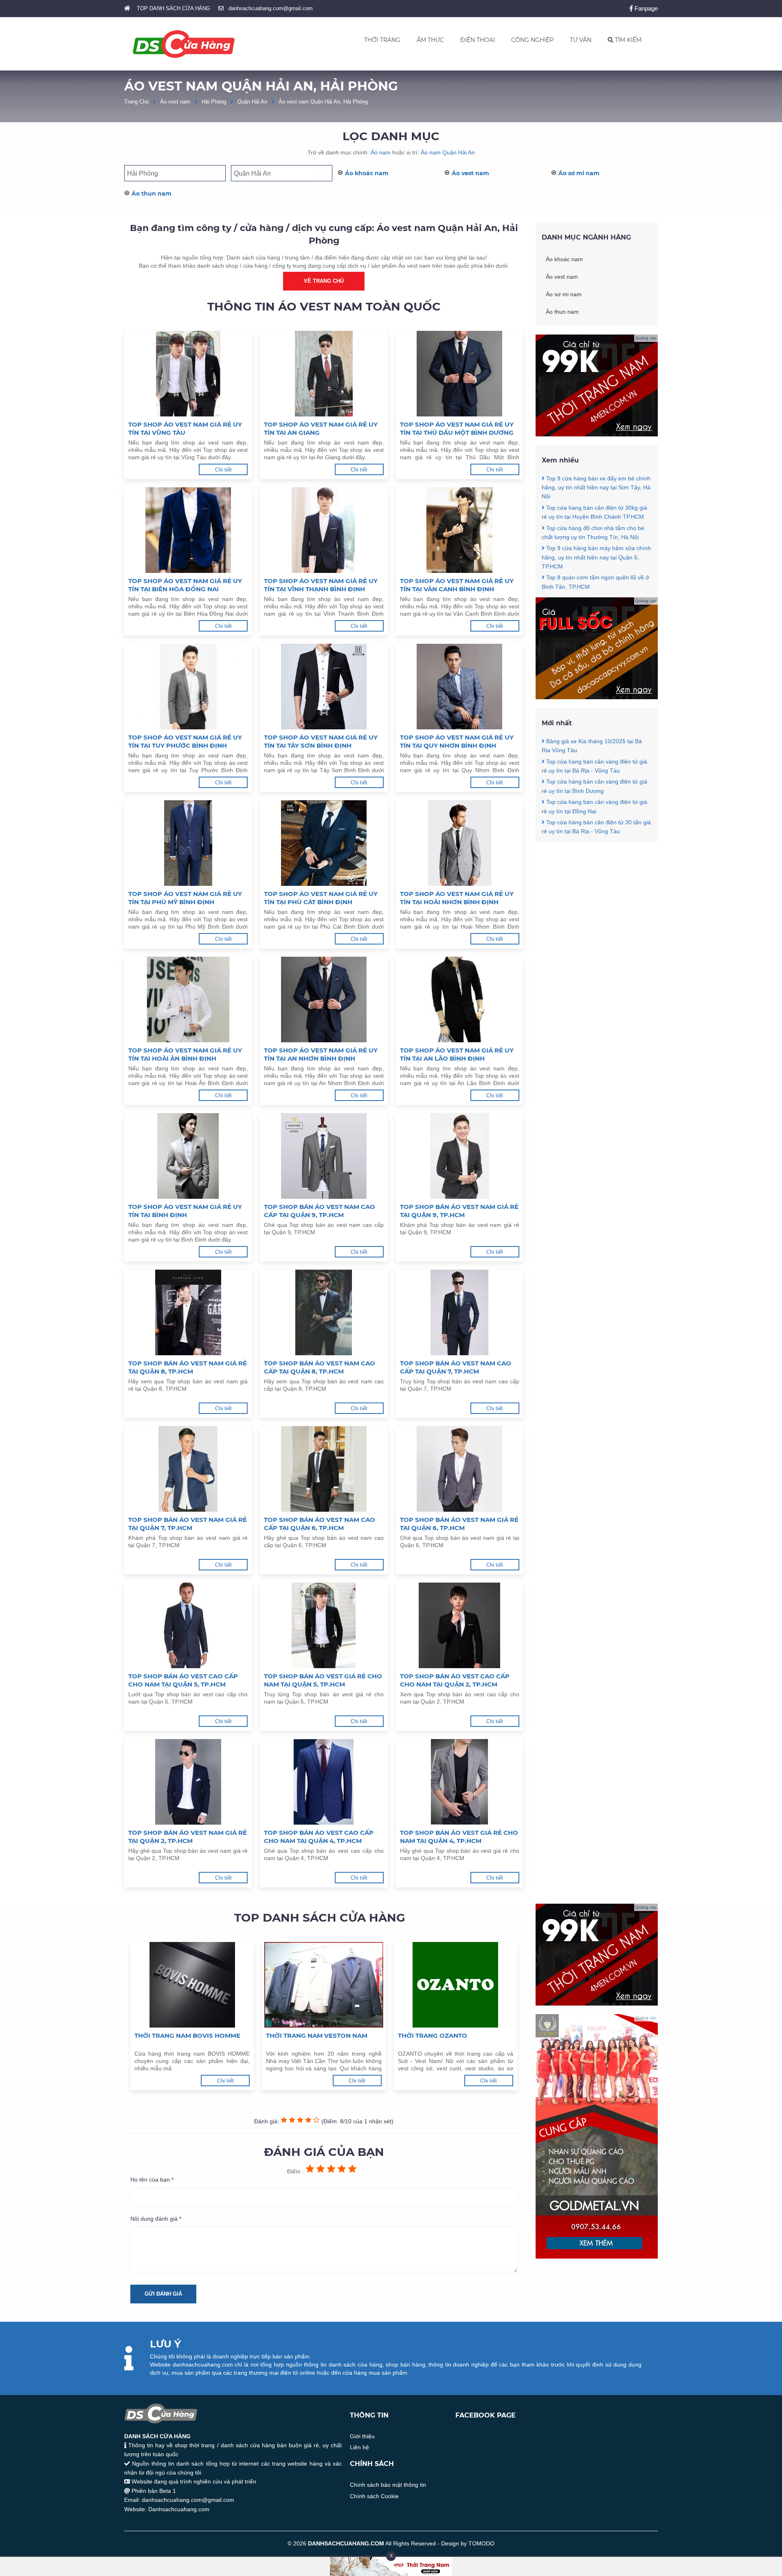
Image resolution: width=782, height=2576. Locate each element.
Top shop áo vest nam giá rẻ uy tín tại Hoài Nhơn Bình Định (457, 898)
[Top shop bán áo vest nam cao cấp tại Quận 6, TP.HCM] (324, 1469)
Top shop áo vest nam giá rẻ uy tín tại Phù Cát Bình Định (321, 898)
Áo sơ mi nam (579, 173)
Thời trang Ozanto (433, 2035)
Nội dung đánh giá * (156, 2219)
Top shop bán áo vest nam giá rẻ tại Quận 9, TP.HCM (459, 1211)
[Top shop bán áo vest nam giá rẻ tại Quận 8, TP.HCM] (188, 1312)
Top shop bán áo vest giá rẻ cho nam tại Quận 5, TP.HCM (323, 1680)
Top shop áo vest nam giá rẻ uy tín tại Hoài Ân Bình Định (185, 1054)
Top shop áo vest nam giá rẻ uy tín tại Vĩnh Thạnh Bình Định (321, 585)
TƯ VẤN (581, 40)
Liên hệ (359, 2447)
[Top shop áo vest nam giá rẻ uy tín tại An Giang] (324, 374)
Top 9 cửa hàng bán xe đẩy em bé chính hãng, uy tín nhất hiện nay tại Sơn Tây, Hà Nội (596, 488)
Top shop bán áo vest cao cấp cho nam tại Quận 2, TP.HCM (455, 1680)
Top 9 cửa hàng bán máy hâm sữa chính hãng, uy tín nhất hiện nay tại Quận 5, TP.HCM (596, 557)
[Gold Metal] (597, 2257)
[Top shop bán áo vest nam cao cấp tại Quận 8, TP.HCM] (324, 1312)
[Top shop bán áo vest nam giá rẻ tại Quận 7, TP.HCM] (188, 1469)
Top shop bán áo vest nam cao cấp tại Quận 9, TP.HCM (320, 1211)
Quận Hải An (252, 102)
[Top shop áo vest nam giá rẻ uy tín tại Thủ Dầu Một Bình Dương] (460, 374)
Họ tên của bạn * (152, 2180)
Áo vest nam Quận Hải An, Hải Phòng (323, 102)
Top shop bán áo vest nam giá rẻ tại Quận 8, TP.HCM (188, 1367)
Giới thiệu (362, 2436)
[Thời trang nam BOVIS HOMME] (192, 1985)
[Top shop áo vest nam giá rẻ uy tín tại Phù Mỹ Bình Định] (188, 843)
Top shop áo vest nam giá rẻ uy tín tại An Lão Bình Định (457, 1054)
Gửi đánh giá (163, 2294)
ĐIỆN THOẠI (478, 40)
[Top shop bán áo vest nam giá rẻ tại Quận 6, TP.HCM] (460, 1469)
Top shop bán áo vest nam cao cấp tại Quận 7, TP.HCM (456, 1367)
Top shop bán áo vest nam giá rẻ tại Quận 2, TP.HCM (188, 1837)
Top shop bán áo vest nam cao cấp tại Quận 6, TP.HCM (320, 1524)
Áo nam (381, 152)
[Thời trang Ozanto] (456, 1985)
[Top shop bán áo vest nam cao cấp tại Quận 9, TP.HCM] (324, 1156)
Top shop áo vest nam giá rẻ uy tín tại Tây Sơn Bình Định (321, 741)
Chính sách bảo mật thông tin (388, 2485)
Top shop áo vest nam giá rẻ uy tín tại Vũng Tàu (185, 428)
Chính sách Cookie (374, 2496)
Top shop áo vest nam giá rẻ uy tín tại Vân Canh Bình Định (457, 585)
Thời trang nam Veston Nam (317, 2035)
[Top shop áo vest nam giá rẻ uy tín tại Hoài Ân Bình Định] (188, 1000)
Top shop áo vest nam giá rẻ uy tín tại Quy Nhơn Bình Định (457, 741)
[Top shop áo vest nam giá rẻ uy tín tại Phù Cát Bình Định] (324, 843)
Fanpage (645, 8)
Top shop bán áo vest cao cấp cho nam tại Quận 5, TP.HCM (183, 1680)
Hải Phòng (214, 102)
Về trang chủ (324, 281)
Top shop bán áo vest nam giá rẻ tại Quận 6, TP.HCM (459, 1524)
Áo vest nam (175, 102)
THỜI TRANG (382, 40)
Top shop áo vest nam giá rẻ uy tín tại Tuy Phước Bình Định (185, 741)
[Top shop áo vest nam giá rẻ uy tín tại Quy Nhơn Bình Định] (460, 687)
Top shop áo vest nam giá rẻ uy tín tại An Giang (321, 428)
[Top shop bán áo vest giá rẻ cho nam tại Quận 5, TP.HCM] (324, 1625)
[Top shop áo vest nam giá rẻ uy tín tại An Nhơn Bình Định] (324, 1000)
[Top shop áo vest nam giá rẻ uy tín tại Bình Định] (188, 1156)
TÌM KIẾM (627, 40)
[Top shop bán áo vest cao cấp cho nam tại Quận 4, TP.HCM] (324, 1782)
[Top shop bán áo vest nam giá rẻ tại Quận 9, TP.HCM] (460, 1156)
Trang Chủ (136, 102)
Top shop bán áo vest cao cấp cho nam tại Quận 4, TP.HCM (319, 1837)
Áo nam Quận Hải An (448, 152)
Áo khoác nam (367, 173)
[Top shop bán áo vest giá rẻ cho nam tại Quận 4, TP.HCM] (460, 1782)
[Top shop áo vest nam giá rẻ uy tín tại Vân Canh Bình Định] (460, 530)
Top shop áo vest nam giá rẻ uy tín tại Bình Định (185, 1211)
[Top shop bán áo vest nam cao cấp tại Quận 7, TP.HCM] (460, 1312)
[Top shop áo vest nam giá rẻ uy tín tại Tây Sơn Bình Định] (324, 687)
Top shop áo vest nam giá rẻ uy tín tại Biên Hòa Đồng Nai (185, 585)
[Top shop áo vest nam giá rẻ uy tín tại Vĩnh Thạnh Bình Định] (324, 530)
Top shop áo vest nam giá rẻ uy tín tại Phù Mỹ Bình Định (185, 898)
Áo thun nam (152, 194)
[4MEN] (597, 434)
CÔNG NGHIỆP (532, 40)
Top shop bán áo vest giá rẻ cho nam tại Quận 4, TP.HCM (459, 1837)
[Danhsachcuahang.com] (184, 44)
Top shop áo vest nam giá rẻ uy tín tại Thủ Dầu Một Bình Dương (457, 428)
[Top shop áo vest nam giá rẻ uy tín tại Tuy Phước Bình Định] (188, 687)
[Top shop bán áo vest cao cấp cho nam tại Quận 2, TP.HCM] (460, 1625)
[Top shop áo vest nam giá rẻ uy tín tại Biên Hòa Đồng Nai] (188, 530)
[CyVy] (597, 697)
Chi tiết (223, 470)
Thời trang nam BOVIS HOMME (187, 2035)
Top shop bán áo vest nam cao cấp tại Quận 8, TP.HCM (320, 1367)
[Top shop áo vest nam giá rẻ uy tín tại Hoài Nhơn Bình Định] (460, 843)
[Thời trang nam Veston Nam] (324, 1985)
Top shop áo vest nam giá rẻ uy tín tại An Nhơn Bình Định (321, 1054)
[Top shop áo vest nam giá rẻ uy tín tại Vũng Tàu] (188, 374)
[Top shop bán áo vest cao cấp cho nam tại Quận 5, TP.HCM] (188, 1625)
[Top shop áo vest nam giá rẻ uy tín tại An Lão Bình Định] (460, 1000)
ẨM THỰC (430, 40)
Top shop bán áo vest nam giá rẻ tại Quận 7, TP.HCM (188, 1524)
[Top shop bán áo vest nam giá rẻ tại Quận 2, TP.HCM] (188, 1782)
